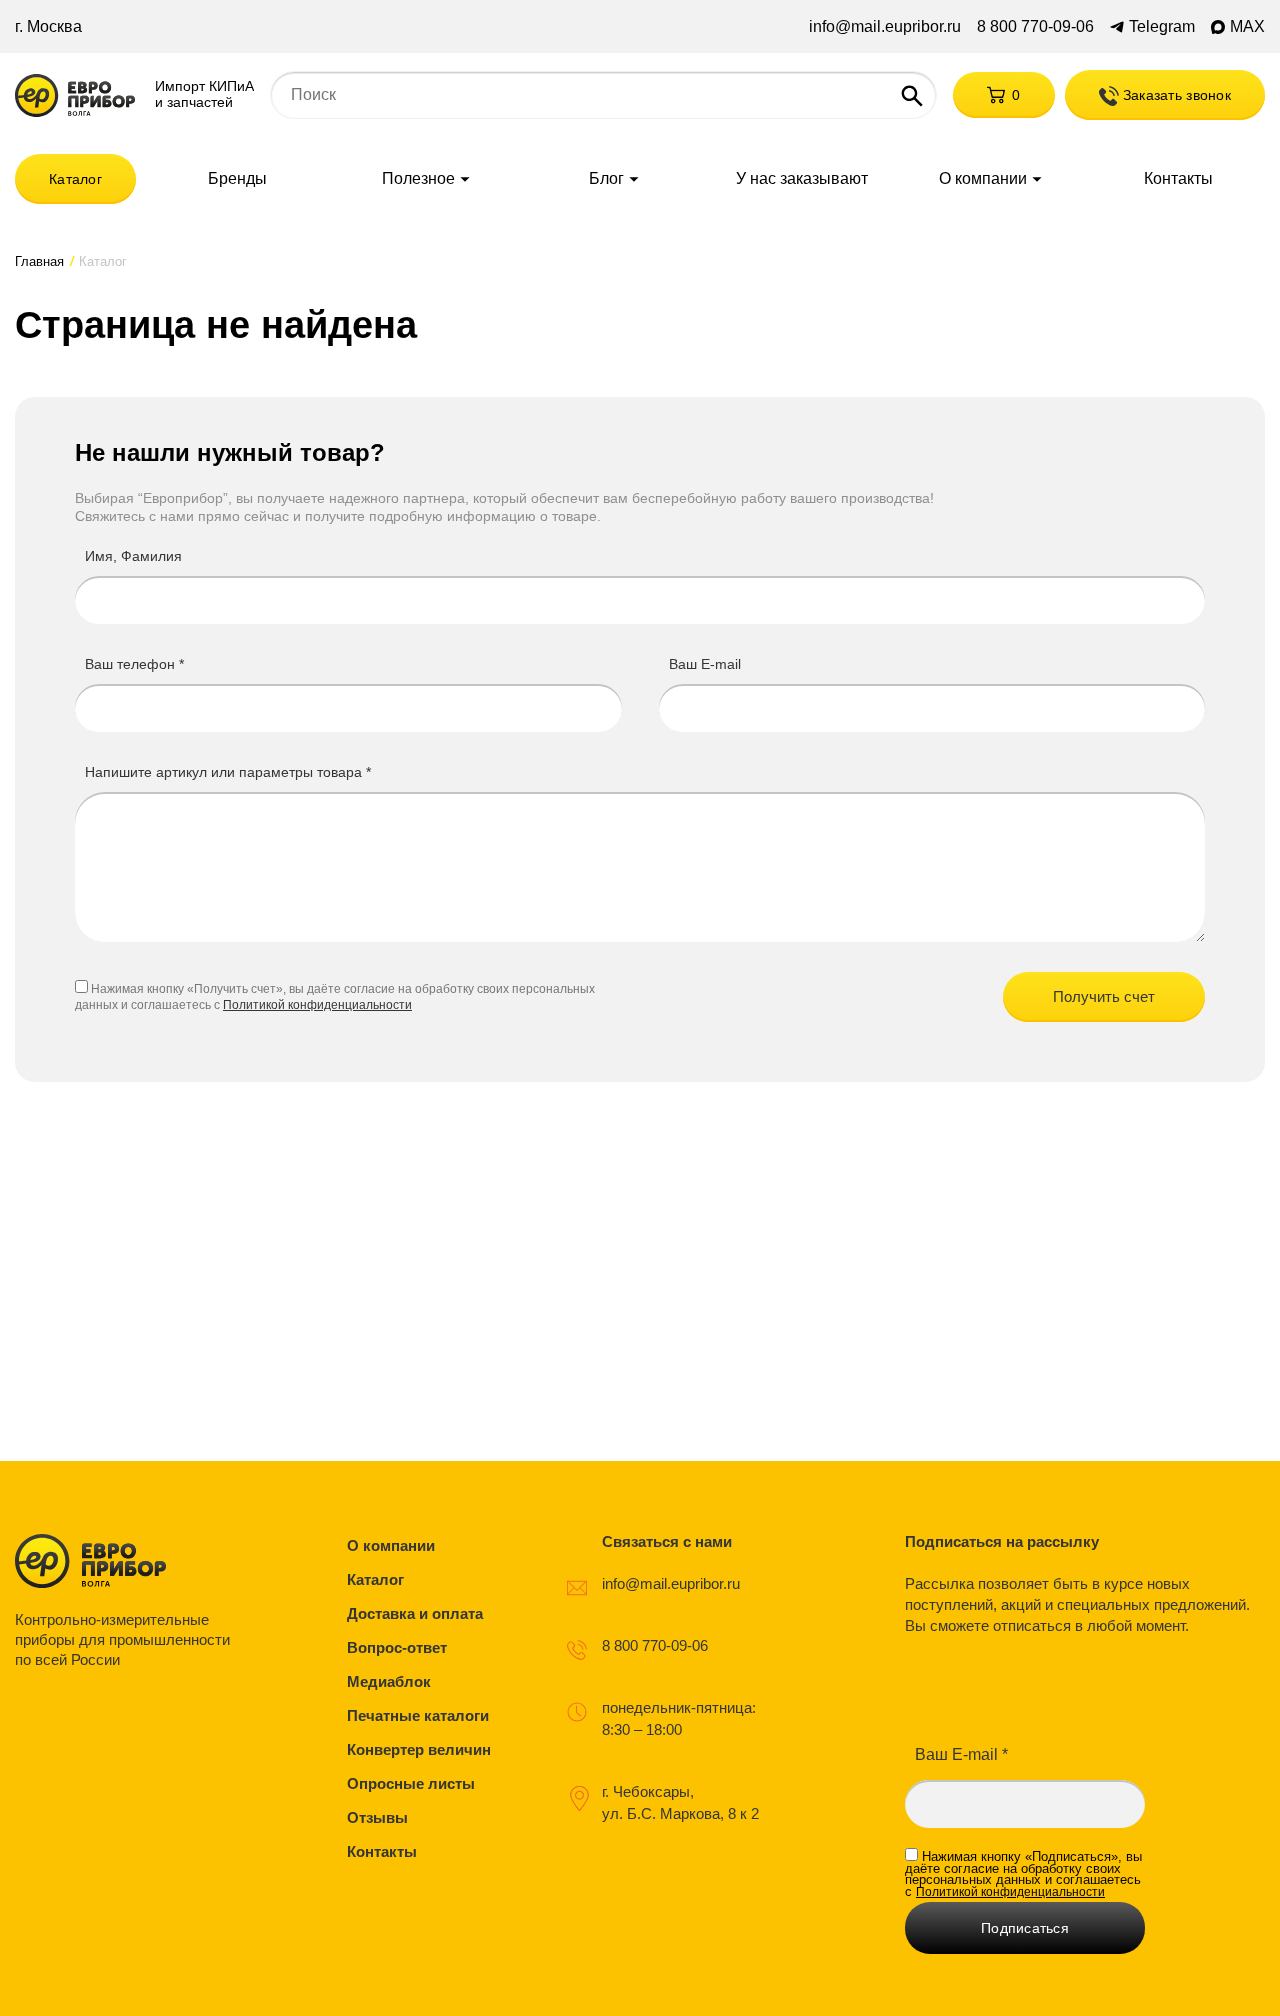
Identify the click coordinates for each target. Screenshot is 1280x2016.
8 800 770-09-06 (1035, 27)
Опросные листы (411, 1783)
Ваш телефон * (134, 664)
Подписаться (1025, 1928)
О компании (983, 179)
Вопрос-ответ (397, 1647)
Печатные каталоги (418, 1715)
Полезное (418, 179)
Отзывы (377, 1817)
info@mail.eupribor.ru (885, 27)
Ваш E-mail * (961, 1754)
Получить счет (1104, 996)
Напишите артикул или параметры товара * (228, 772)
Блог (606, 179)
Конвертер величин (419, 1749)
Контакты (1178, 179)
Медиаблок (389, 1681)
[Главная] (75, 95)
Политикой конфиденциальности (317, 1005)
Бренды (237, 179)
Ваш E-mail (705, 664)
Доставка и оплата (415, 1613)
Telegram (1162, 27)
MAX (1247, 27)
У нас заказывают (802, 179)
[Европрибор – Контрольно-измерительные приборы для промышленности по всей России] (127, 1561)
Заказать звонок (1175, 95)
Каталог (75, 179)
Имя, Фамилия (133, 556)
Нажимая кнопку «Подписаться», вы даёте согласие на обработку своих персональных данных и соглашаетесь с (1023, 1874)
